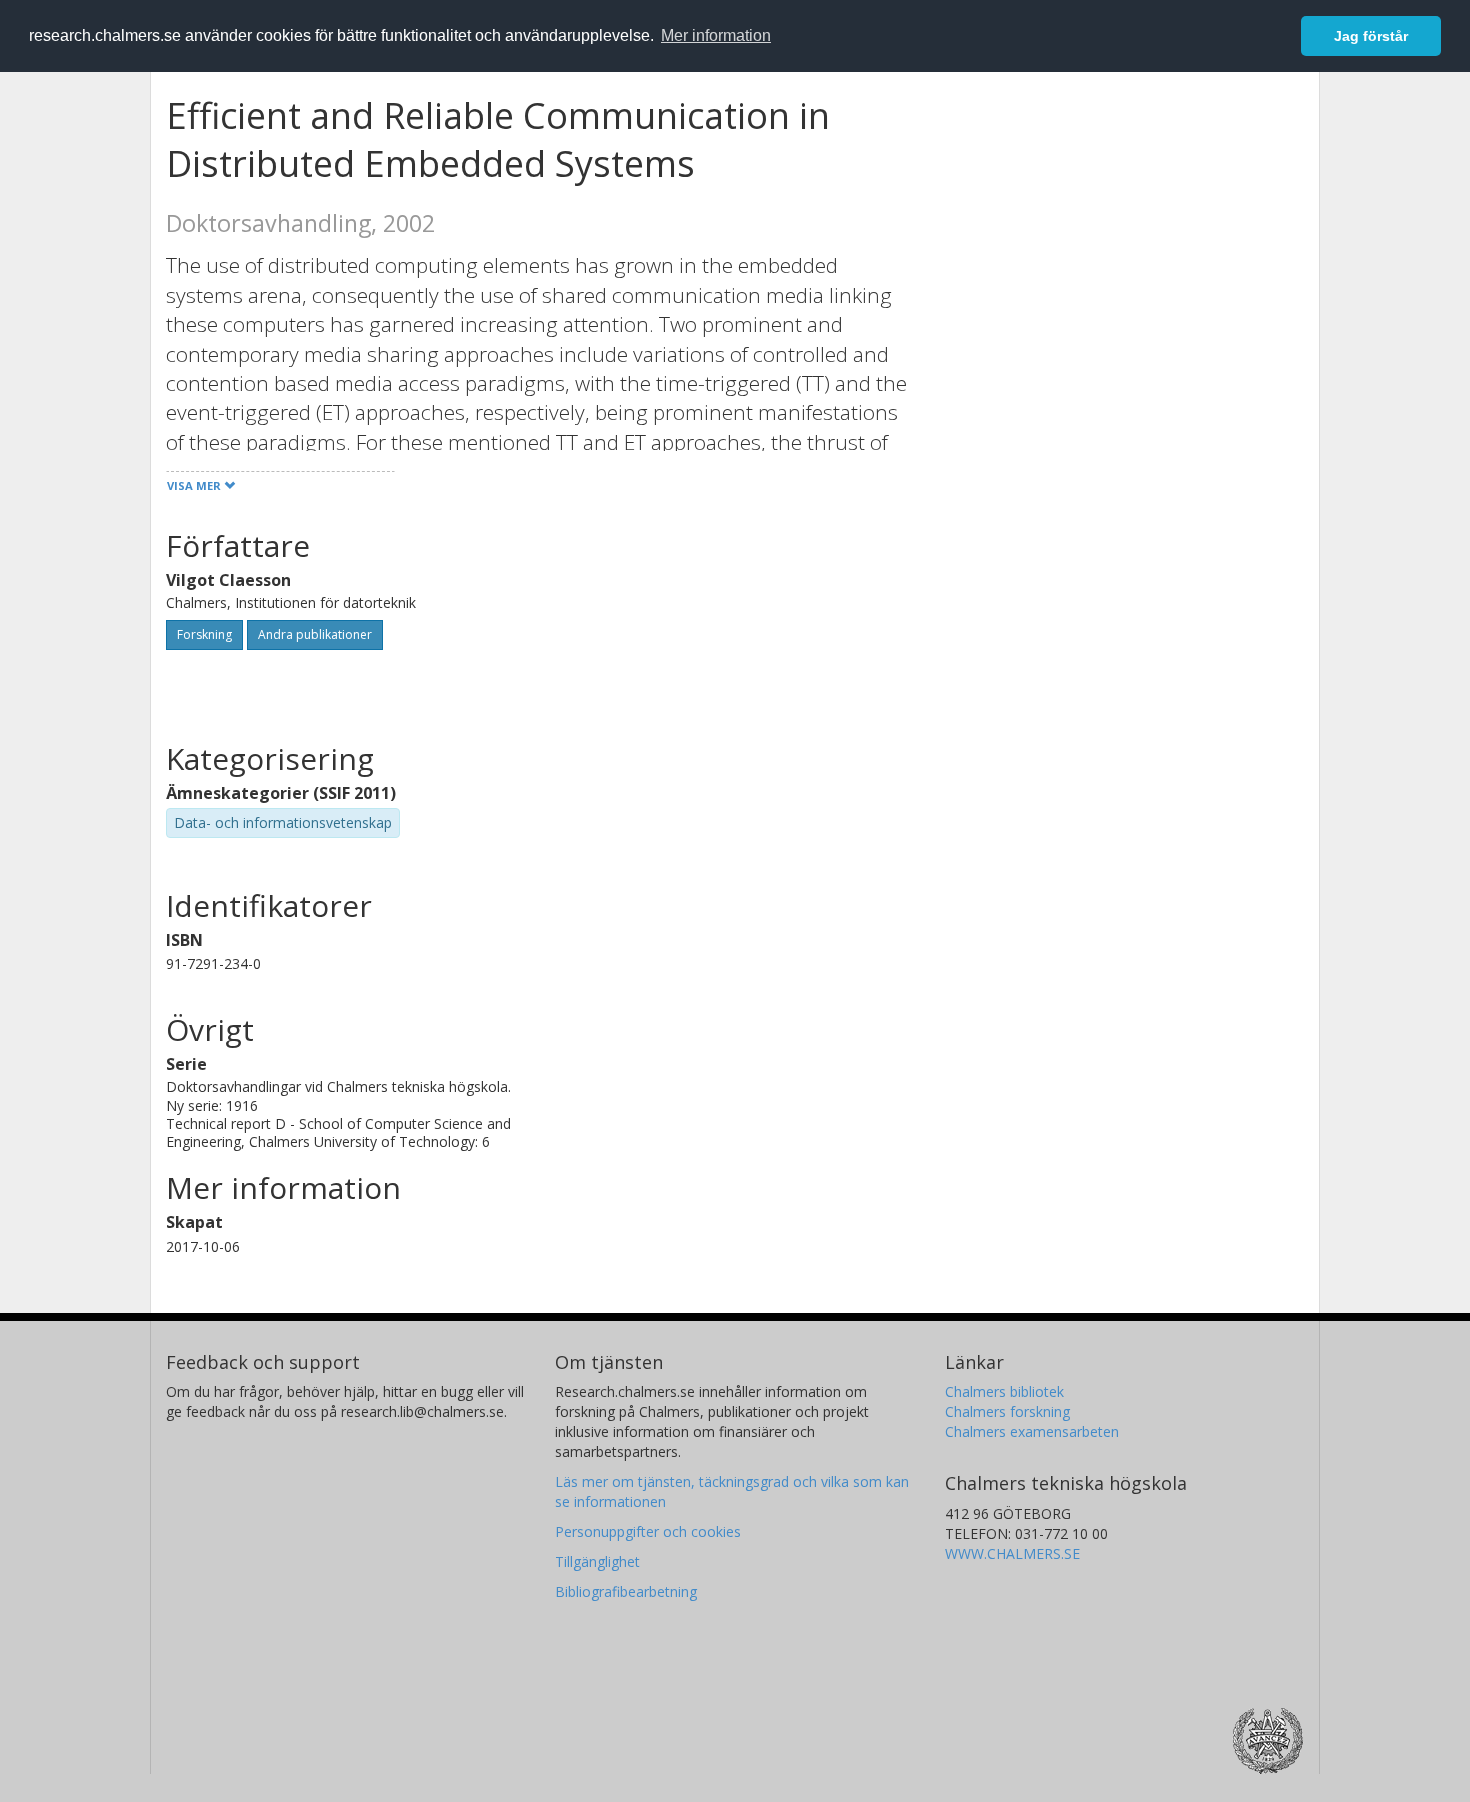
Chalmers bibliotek (1004, 1391)
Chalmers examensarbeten (1032, 1431)
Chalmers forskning (1007, 1411)
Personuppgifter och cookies (648, 1531)
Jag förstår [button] (1371, 36)
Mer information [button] (716, 35)
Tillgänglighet (597, 1561)
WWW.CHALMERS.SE (1012, 1553)
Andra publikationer (315, 634)
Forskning (204, 634)
